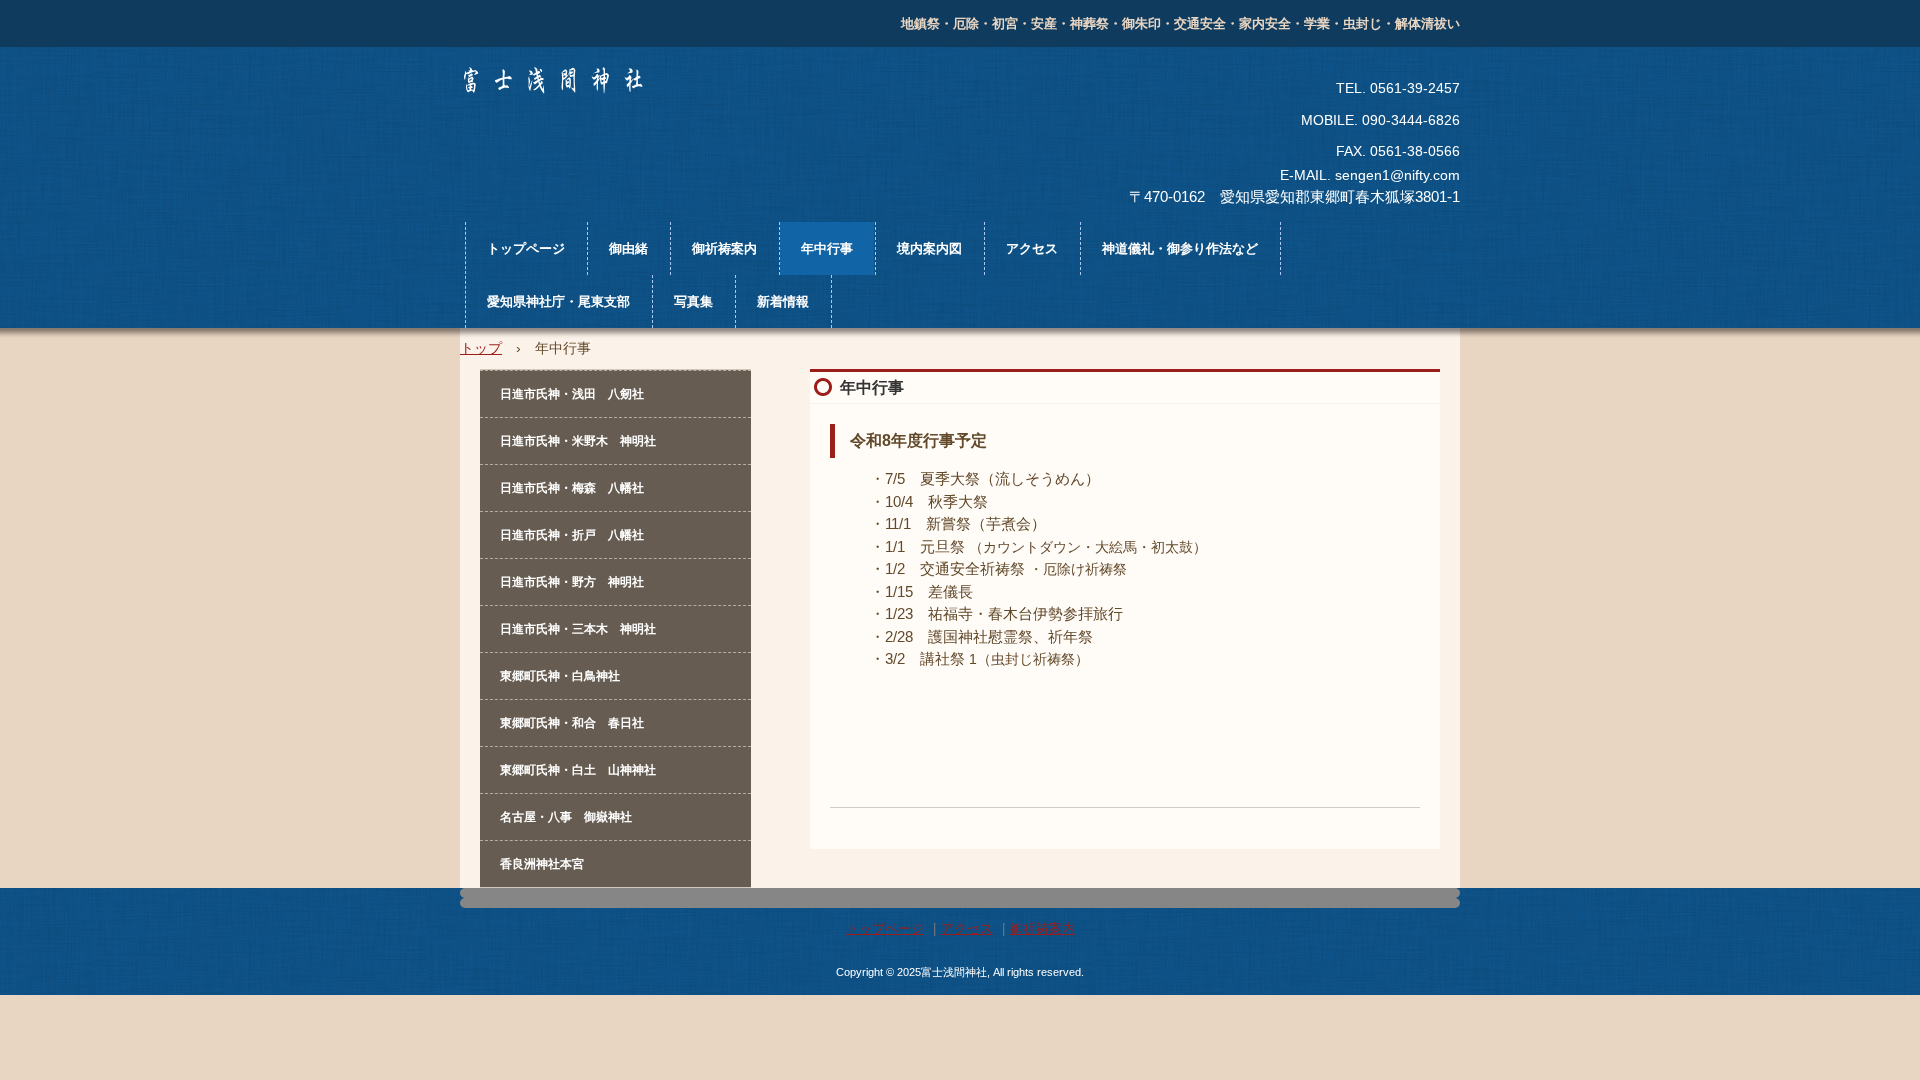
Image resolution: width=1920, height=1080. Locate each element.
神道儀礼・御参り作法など (1180, 248)
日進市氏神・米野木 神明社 (578, 441)
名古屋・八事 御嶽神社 (566, 817)
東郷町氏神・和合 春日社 (572, 723)
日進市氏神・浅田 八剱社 (572, 394)
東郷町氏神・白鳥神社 (560, 676)
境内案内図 (929, 248)
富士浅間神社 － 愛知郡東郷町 (623, 112)
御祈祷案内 (724, 248)
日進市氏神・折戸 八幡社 (572, 535)
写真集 (693, 301)
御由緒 (628, 248)
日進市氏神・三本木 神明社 (578, 629)
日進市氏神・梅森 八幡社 (572, 488)
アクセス (1032, 248)
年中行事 (827, 248)
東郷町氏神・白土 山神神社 (578, 770)
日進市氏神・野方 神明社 (572, 582)
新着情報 (783, 301)
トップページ (526, 248)
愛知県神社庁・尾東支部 (558, 301)
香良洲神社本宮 (542, 864)
